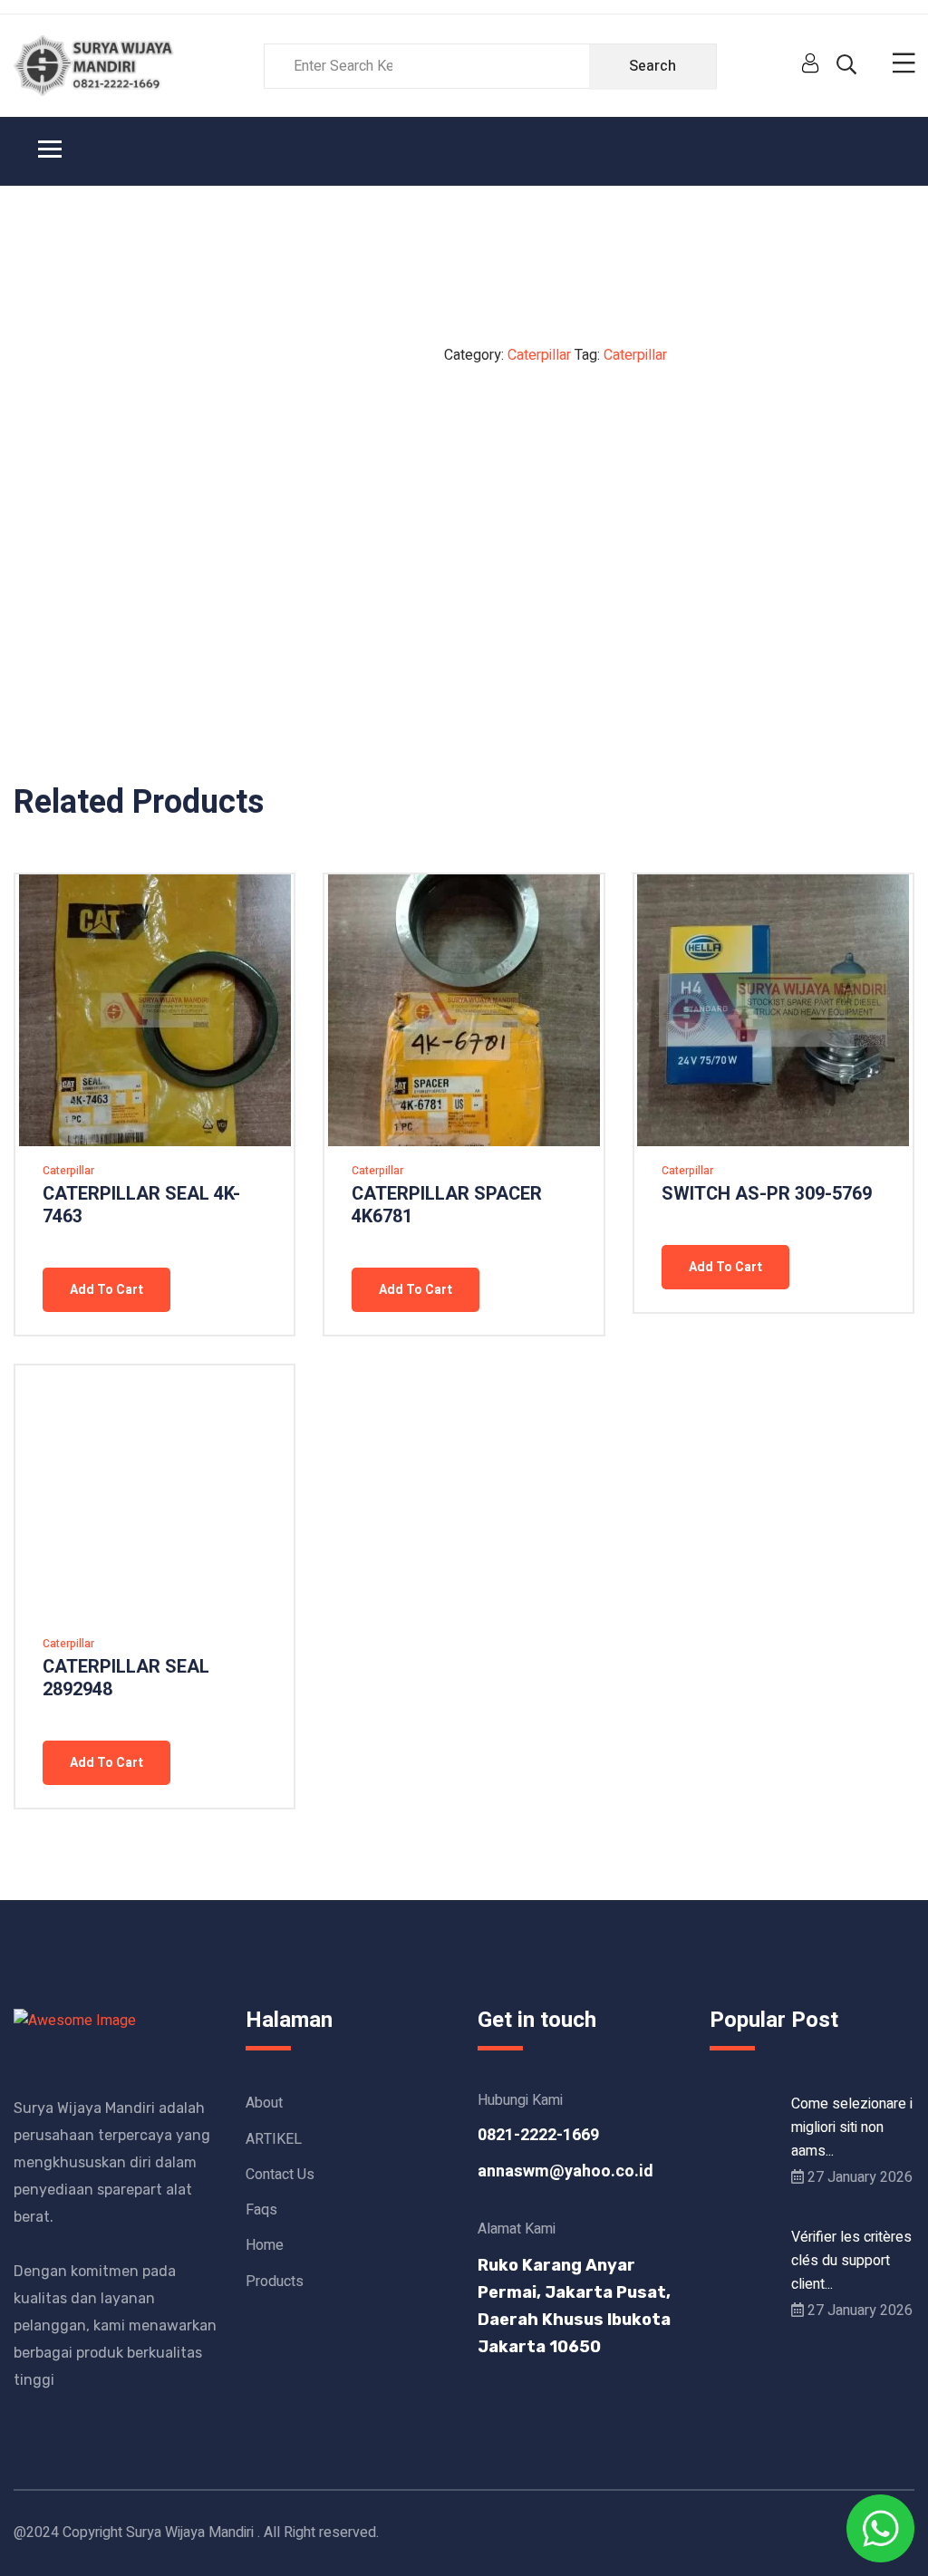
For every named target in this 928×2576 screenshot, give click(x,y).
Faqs (261, 2210)
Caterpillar (539, 355)
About (264, 2103)
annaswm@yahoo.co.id (565, 2171)
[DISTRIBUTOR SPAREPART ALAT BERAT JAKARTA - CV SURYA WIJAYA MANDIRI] (96, 65)
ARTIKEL (274, 2139)
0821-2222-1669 (538, 2135)
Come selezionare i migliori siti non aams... (852, 2127)
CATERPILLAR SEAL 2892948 (126, 1678)
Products (275, 2282)
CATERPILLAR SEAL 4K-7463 (141, 1205)
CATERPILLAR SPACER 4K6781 (447, 1205)
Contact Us (280, 2175)
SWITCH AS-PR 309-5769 (767, 1194)
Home (265, 2245)
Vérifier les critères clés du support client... (851, 2261)
